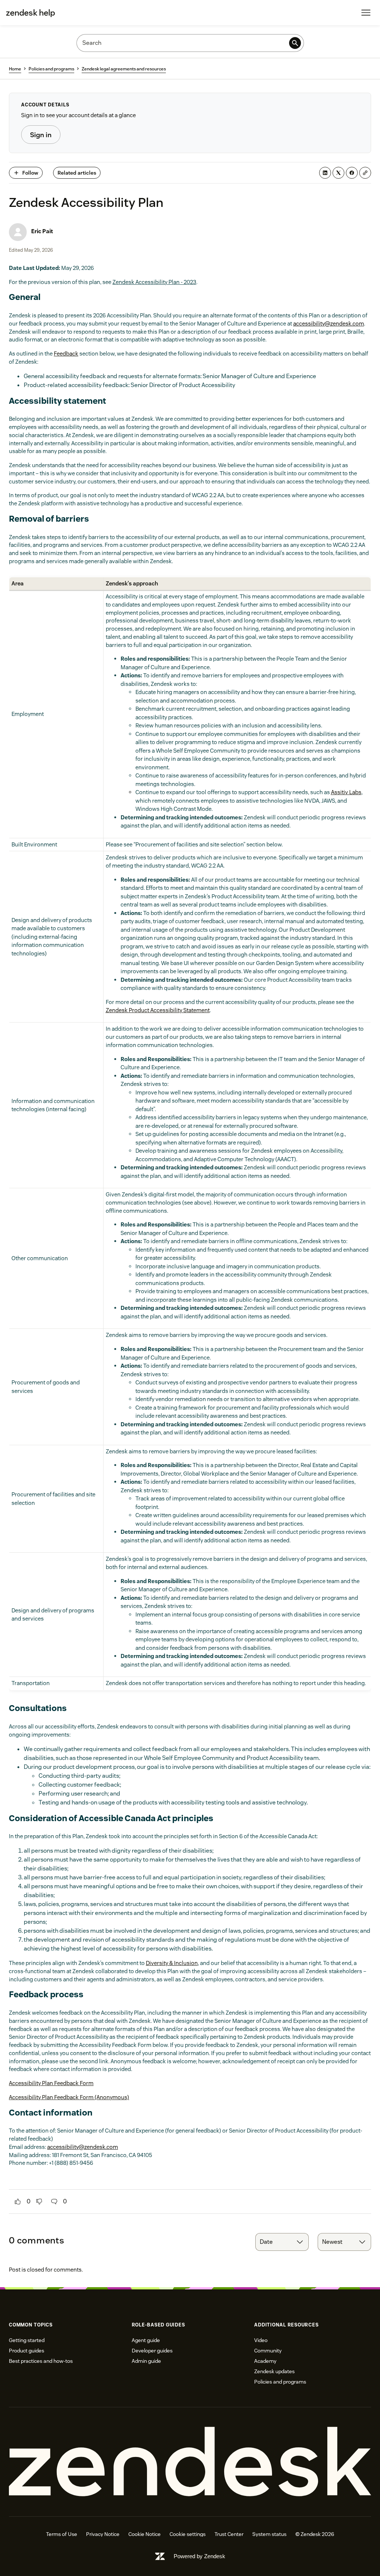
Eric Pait (42, 231)
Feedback (66, 354)
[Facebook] (352, 173)
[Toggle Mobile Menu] (366, 13)
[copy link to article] (365, 173)
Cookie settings (188, 2534)
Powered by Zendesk (199, 2556)
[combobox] (282, 2242)
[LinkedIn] (325, 173)
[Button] (18, 2202)
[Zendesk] (190, 2462)
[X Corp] (338, 173)
